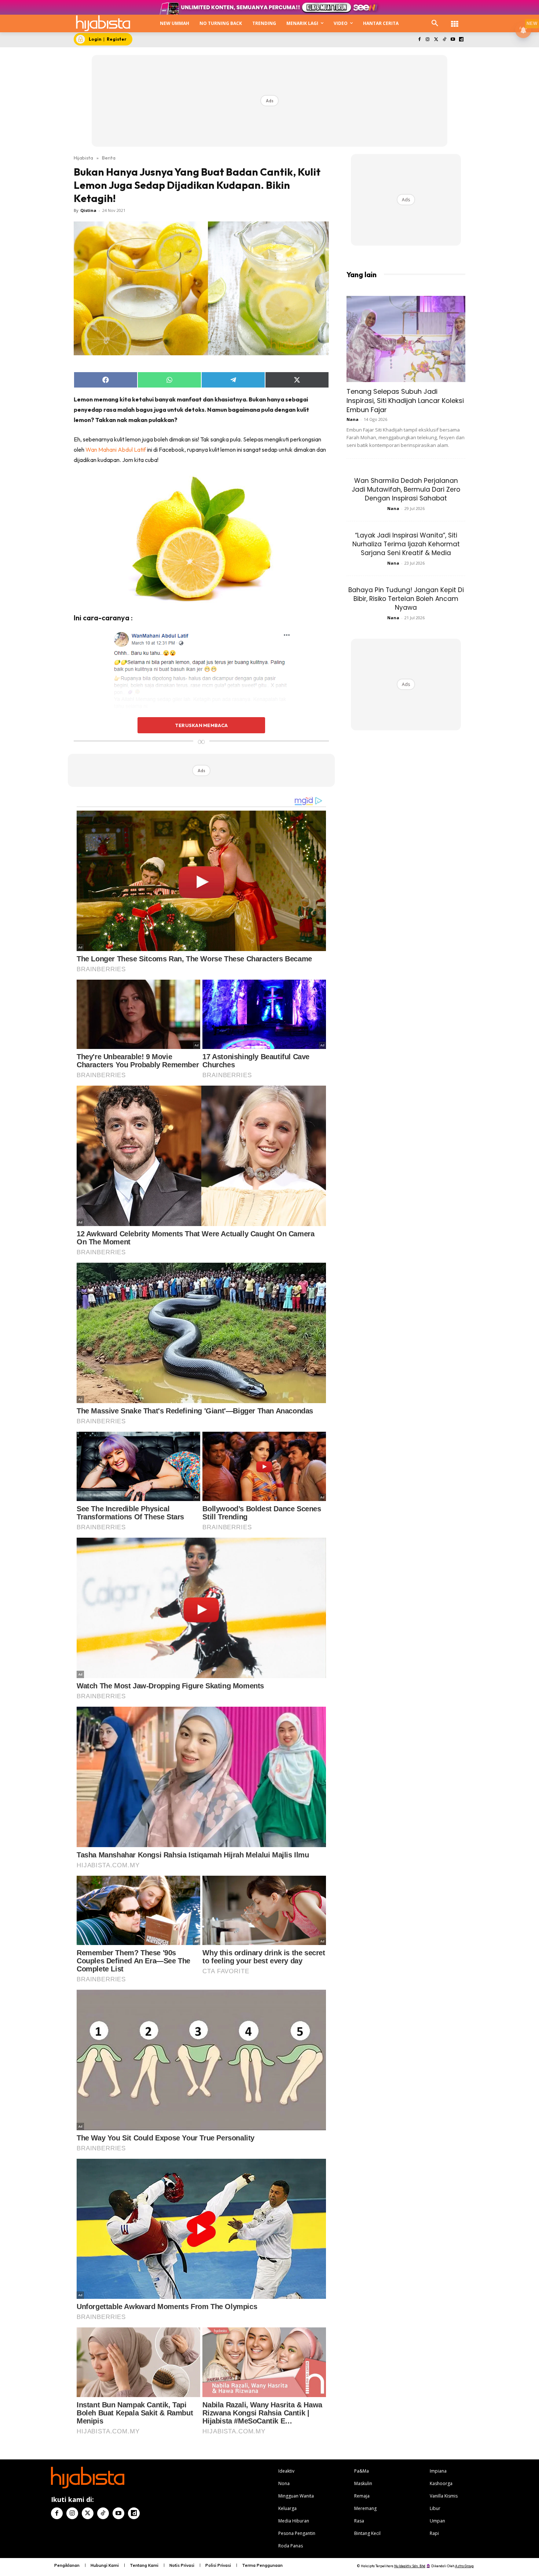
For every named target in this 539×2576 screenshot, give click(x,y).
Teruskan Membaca (201, 725)
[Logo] (103, 23)
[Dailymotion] (461, 40)
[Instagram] (428, 40)
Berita (109, 158)
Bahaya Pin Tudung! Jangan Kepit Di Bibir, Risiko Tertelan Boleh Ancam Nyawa (406, 599)
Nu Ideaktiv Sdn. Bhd (410, 2566)
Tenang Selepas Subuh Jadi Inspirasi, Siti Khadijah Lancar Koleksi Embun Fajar (405, 401)
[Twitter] (436, 40)
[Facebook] (419, 40)
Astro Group (464, 2566)
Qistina (88, 210)
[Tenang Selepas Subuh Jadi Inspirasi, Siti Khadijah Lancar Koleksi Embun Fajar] (406, 339)
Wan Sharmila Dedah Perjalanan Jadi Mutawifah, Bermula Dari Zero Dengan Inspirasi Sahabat (406, 489)
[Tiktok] (445, 40)
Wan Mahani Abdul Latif (116, 449)
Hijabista (83, 158)
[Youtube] (453, 40)
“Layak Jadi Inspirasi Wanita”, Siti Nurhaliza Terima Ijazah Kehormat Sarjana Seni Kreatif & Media (406, 544)
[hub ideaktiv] (455, 20)
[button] (435, 23)
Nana (353, 419)
